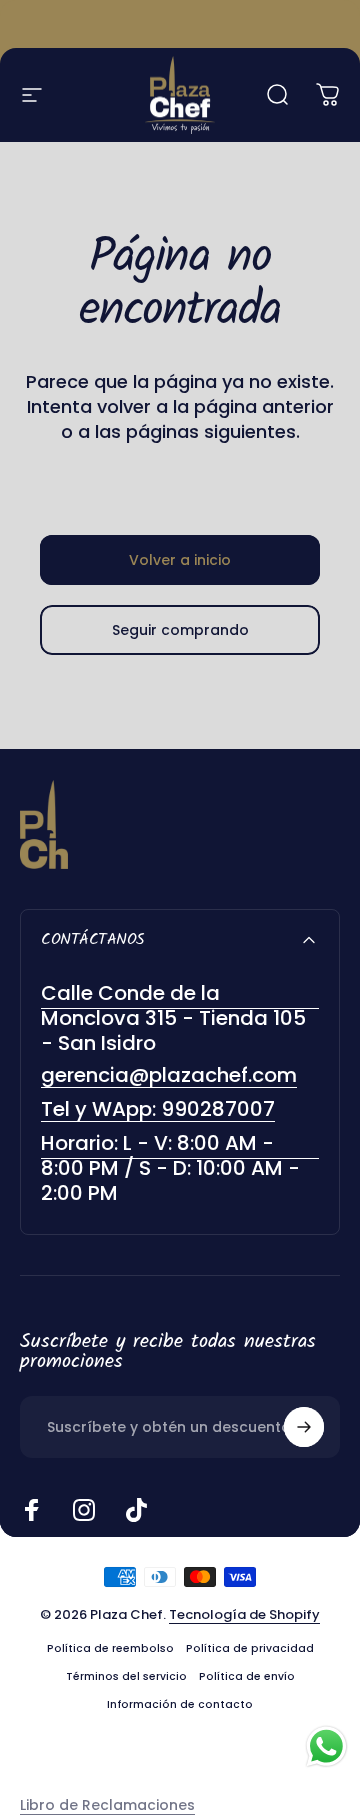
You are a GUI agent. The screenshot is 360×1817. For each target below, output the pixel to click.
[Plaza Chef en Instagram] (84, 1510)
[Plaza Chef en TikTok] (136, 1510)
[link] (180, 1168)
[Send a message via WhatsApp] (326, 1746)
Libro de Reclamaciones (107, 1805)
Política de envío (247, 1676)
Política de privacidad (250, 1648)
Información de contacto (180, 1704)
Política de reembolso (110, 1648)
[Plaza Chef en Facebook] (32, 1510)
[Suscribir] (304, 1427)
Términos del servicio (126, 1676)
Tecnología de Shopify (244, 1614)
